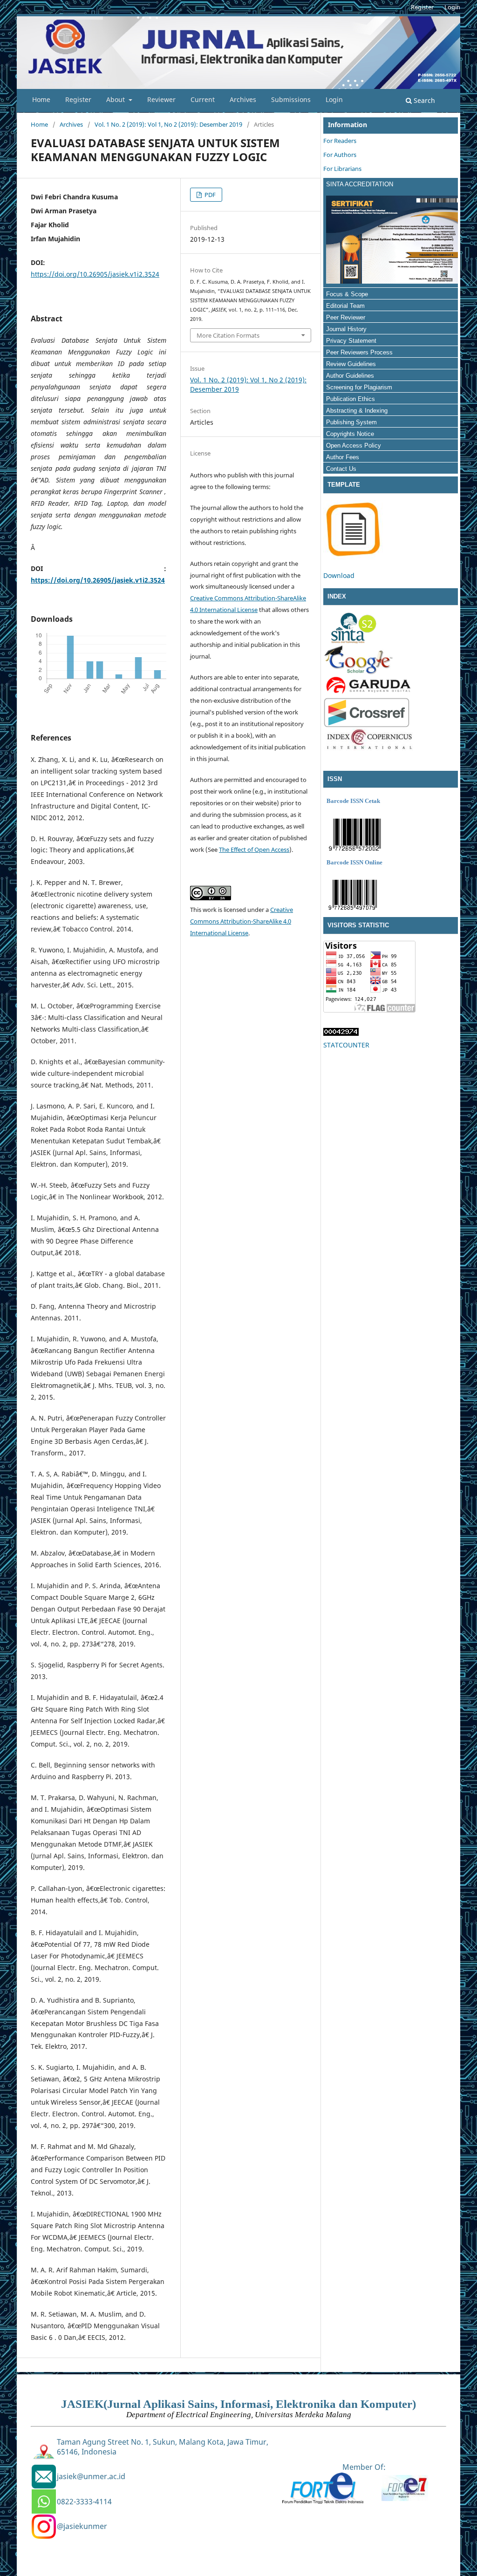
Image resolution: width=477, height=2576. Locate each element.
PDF (209, 195)
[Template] (353, 557)
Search (423, 100)
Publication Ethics (351, 399)
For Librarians (342, 169)
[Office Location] (44, 2452)
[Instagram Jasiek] (44, 2527)
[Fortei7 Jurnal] (405, 2498)
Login (334, 99)
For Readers (340, 141)
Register (78, 99)
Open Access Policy (354, 445)
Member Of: (364, 2467)
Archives (243, 99)
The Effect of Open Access (254, 850)
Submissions (291, 99)
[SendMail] (44, 2477)
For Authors (340, 155)
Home (41, 99)
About (116, 99)
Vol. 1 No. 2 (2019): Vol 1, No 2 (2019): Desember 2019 (168, 124)
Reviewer (161, 99)
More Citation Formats (228, 335)
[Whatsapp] (44, 2501)
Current (203, 99)
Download (339, 575)
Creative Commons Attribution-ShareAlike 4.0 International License (242, 921)
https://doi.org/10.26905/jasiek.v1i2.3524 (95, 274)
